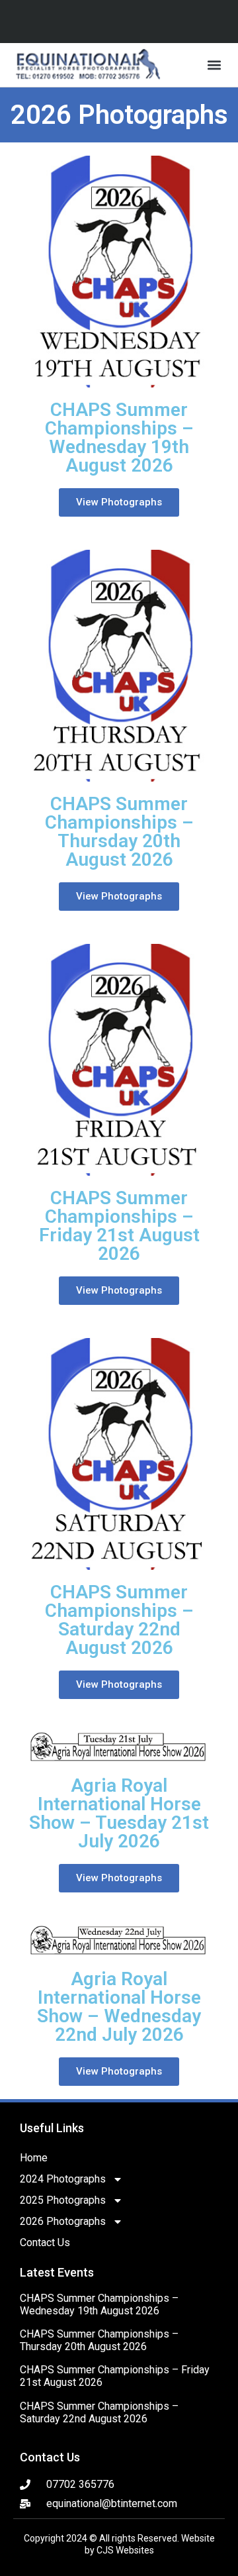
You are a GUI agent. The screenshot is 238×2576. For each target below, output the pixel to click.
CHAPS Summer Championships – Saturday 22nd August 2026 (99, 2412)
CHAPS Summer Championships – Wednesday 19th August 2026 (99, 2304)
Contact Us (45, 2242)
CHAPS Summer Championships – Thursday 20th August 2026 (99, 2340)
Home (34, 2158)
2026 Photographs (63, 2221)
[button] (214, 65)
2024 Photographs (63, 2179)
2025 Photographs (63, 2200)
